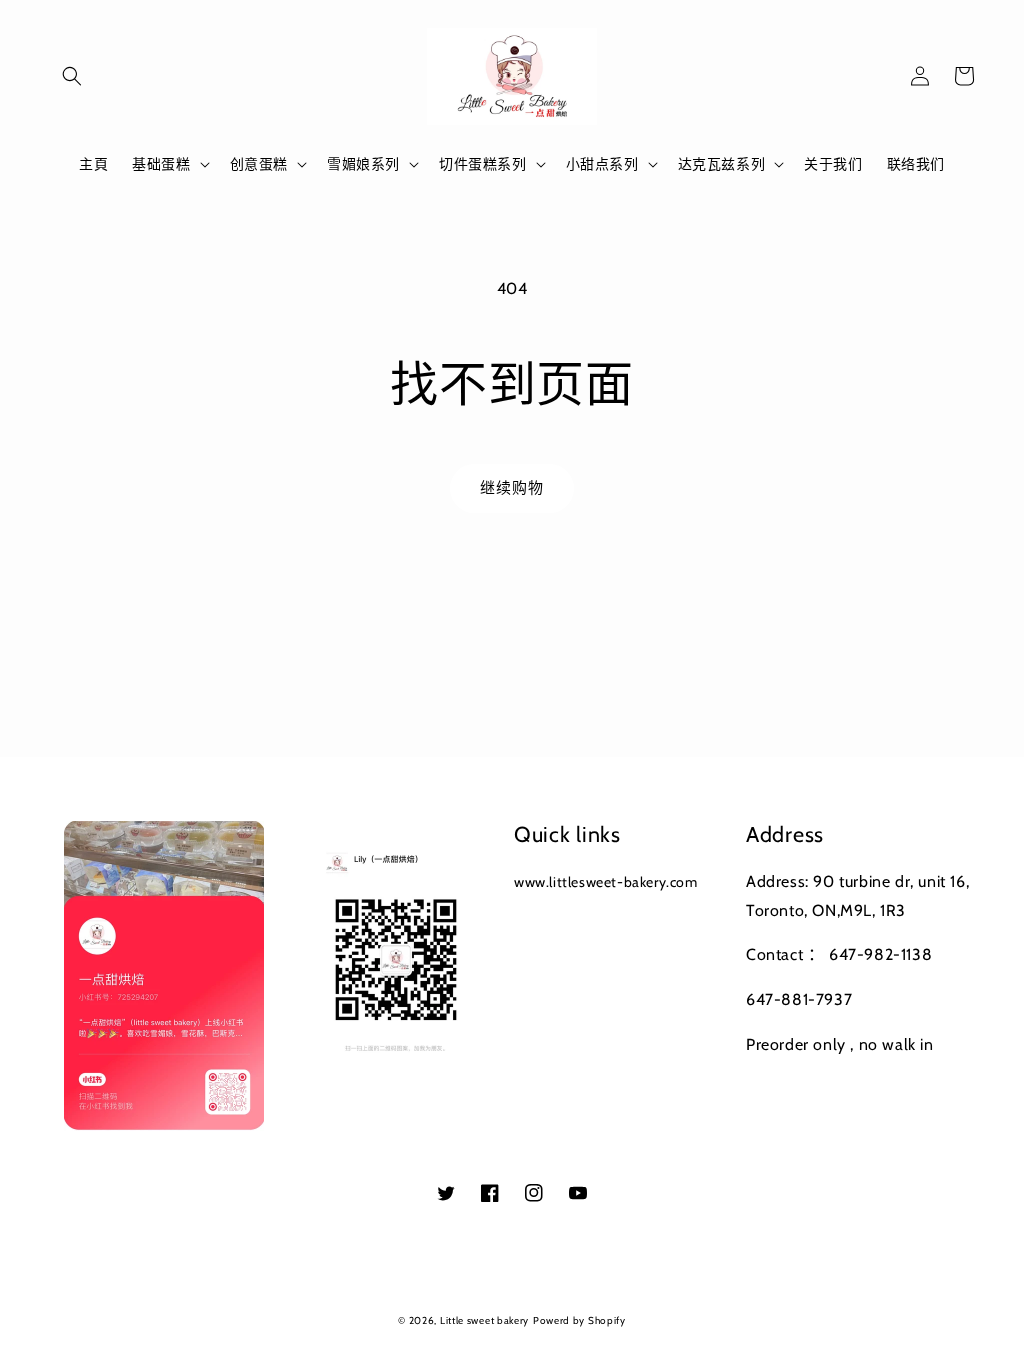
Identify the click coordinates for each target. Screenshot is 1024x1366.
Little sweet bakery (484, 1320)
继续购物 (512, 488)
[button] (72, 76)
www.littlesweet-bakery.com (606, 882)
